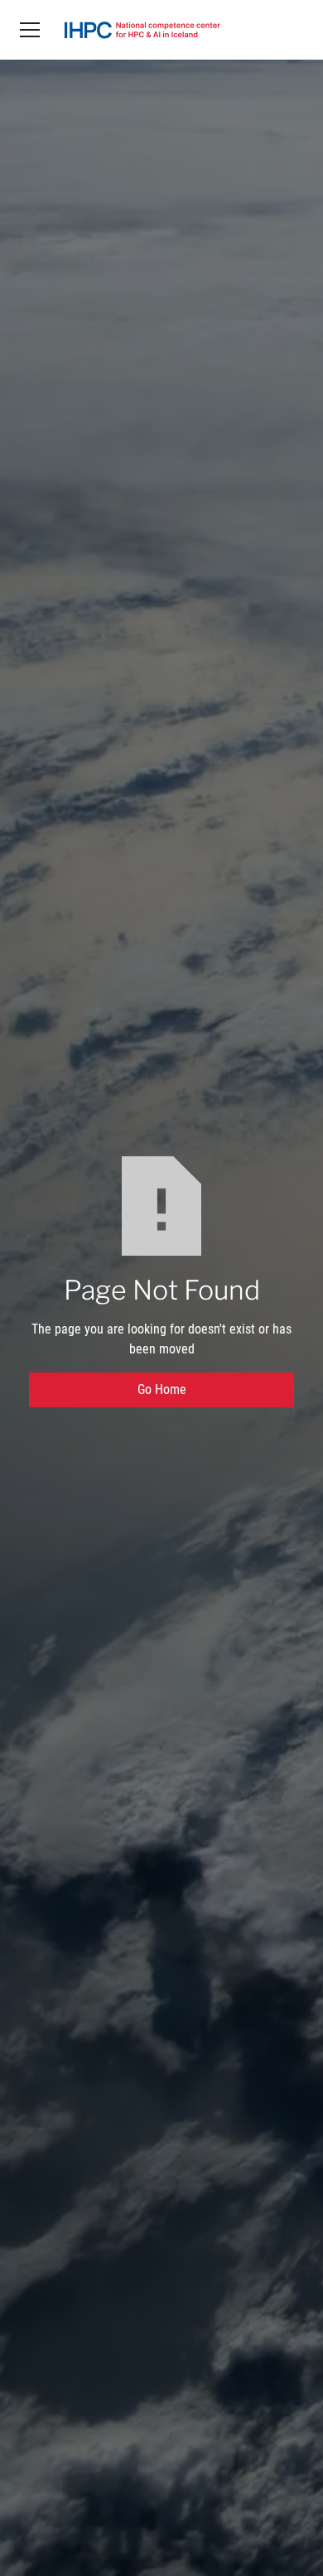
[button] (30, 30)
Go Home (162, 1389)
